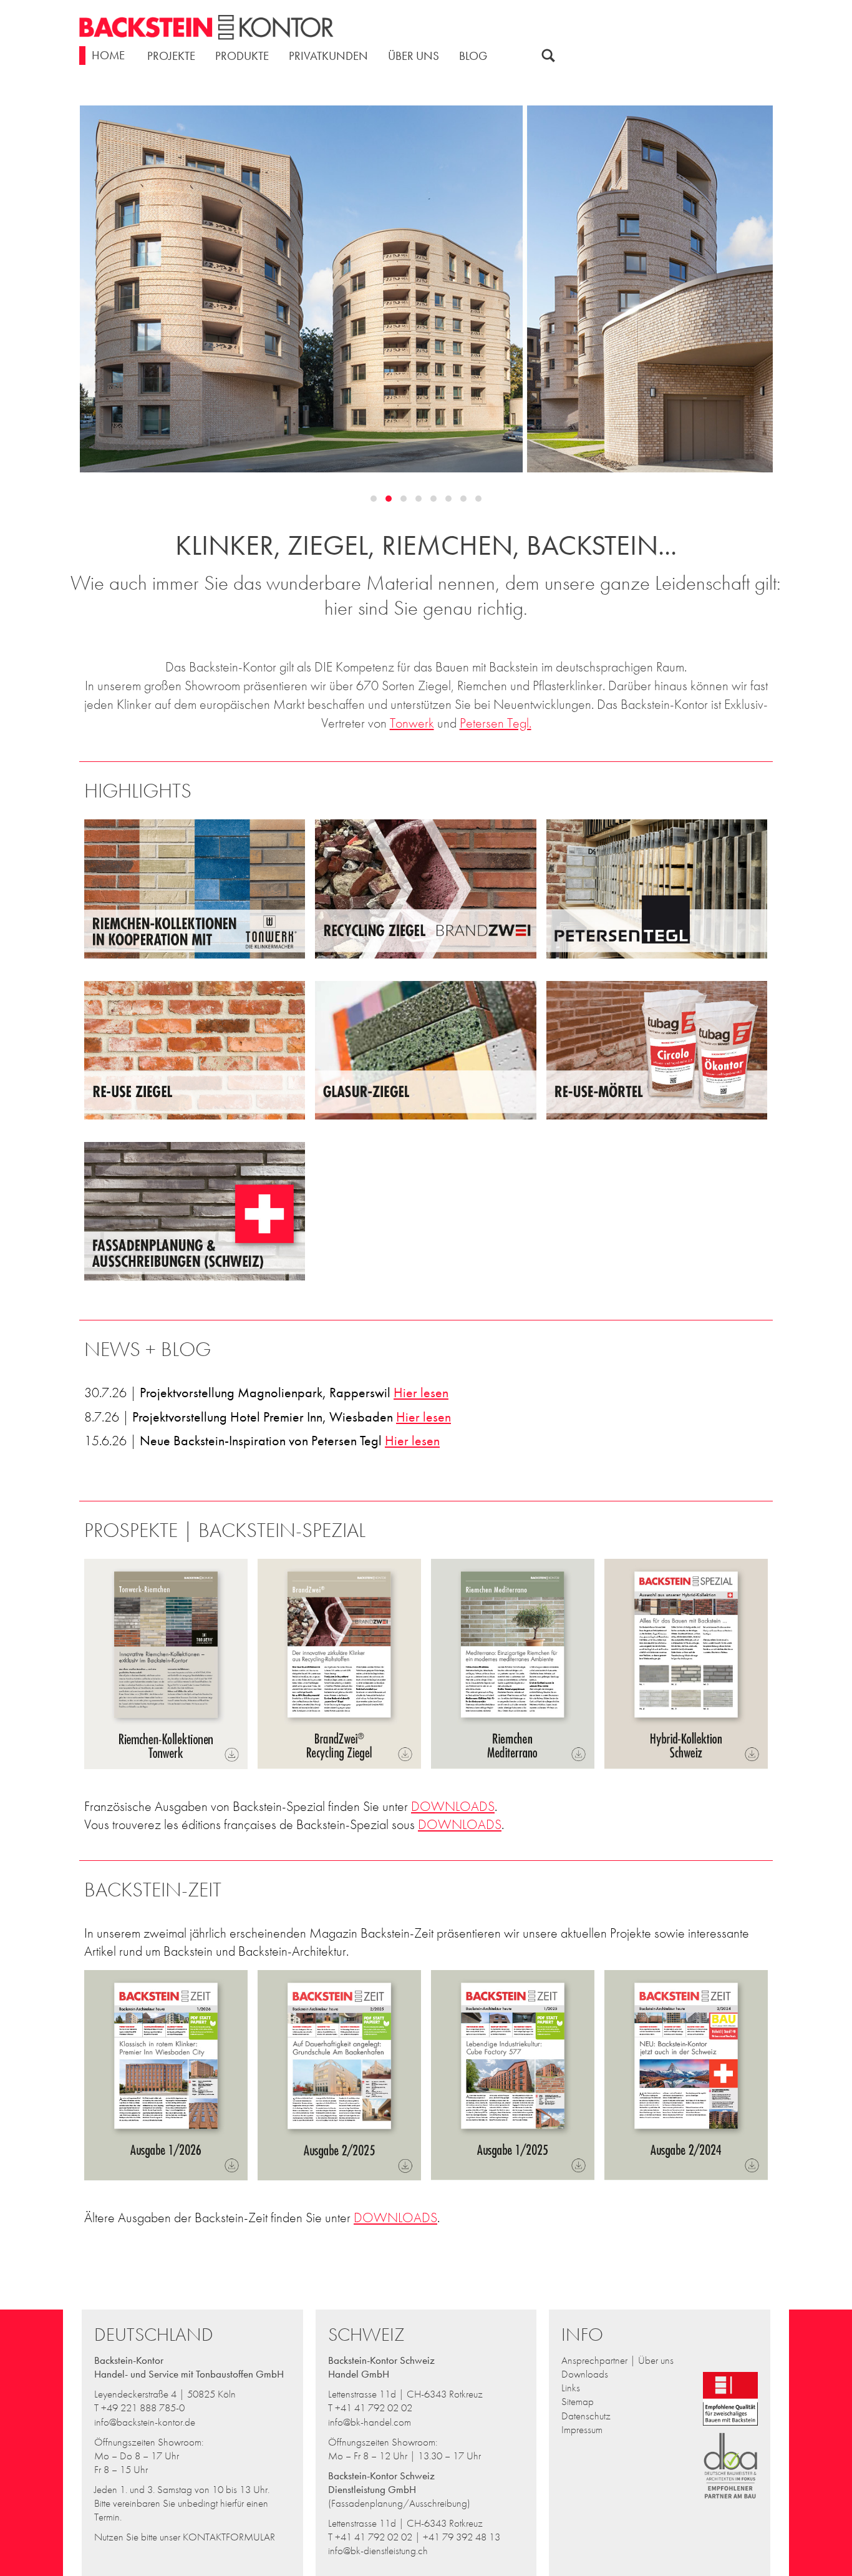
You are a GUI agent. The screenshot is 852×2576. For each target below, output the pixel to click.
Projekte (171, 56)
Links (571, 2388)
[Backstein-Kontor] (206, 30)
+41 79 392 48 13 (462, 2537)
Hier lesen (421, 1393)
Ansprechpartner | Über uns (617, 2360)
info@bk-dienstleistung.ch (378, 2550)
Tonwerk (412, 723)
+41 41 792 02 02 (374, 2408)
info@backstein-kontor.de (145, 2422)
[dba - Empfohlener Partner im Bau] (731, 2502)
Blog (473, 56)
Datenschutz (586, 2416)
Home (108, 55)
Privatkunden (328, 56)
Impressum (582, 2429)
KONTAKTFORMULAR (229, 2537)
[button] (374, 499)
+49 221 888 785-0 (143, 2408)
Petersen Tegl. (496, 723)
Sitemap (578, 2401)
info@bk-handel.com (370, 2422)
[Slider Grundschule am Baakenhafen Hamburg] (427, 289)
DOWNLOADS (453, 1806)
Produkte (242, 56)
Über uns (414, 56)
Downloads (585, 2374)
